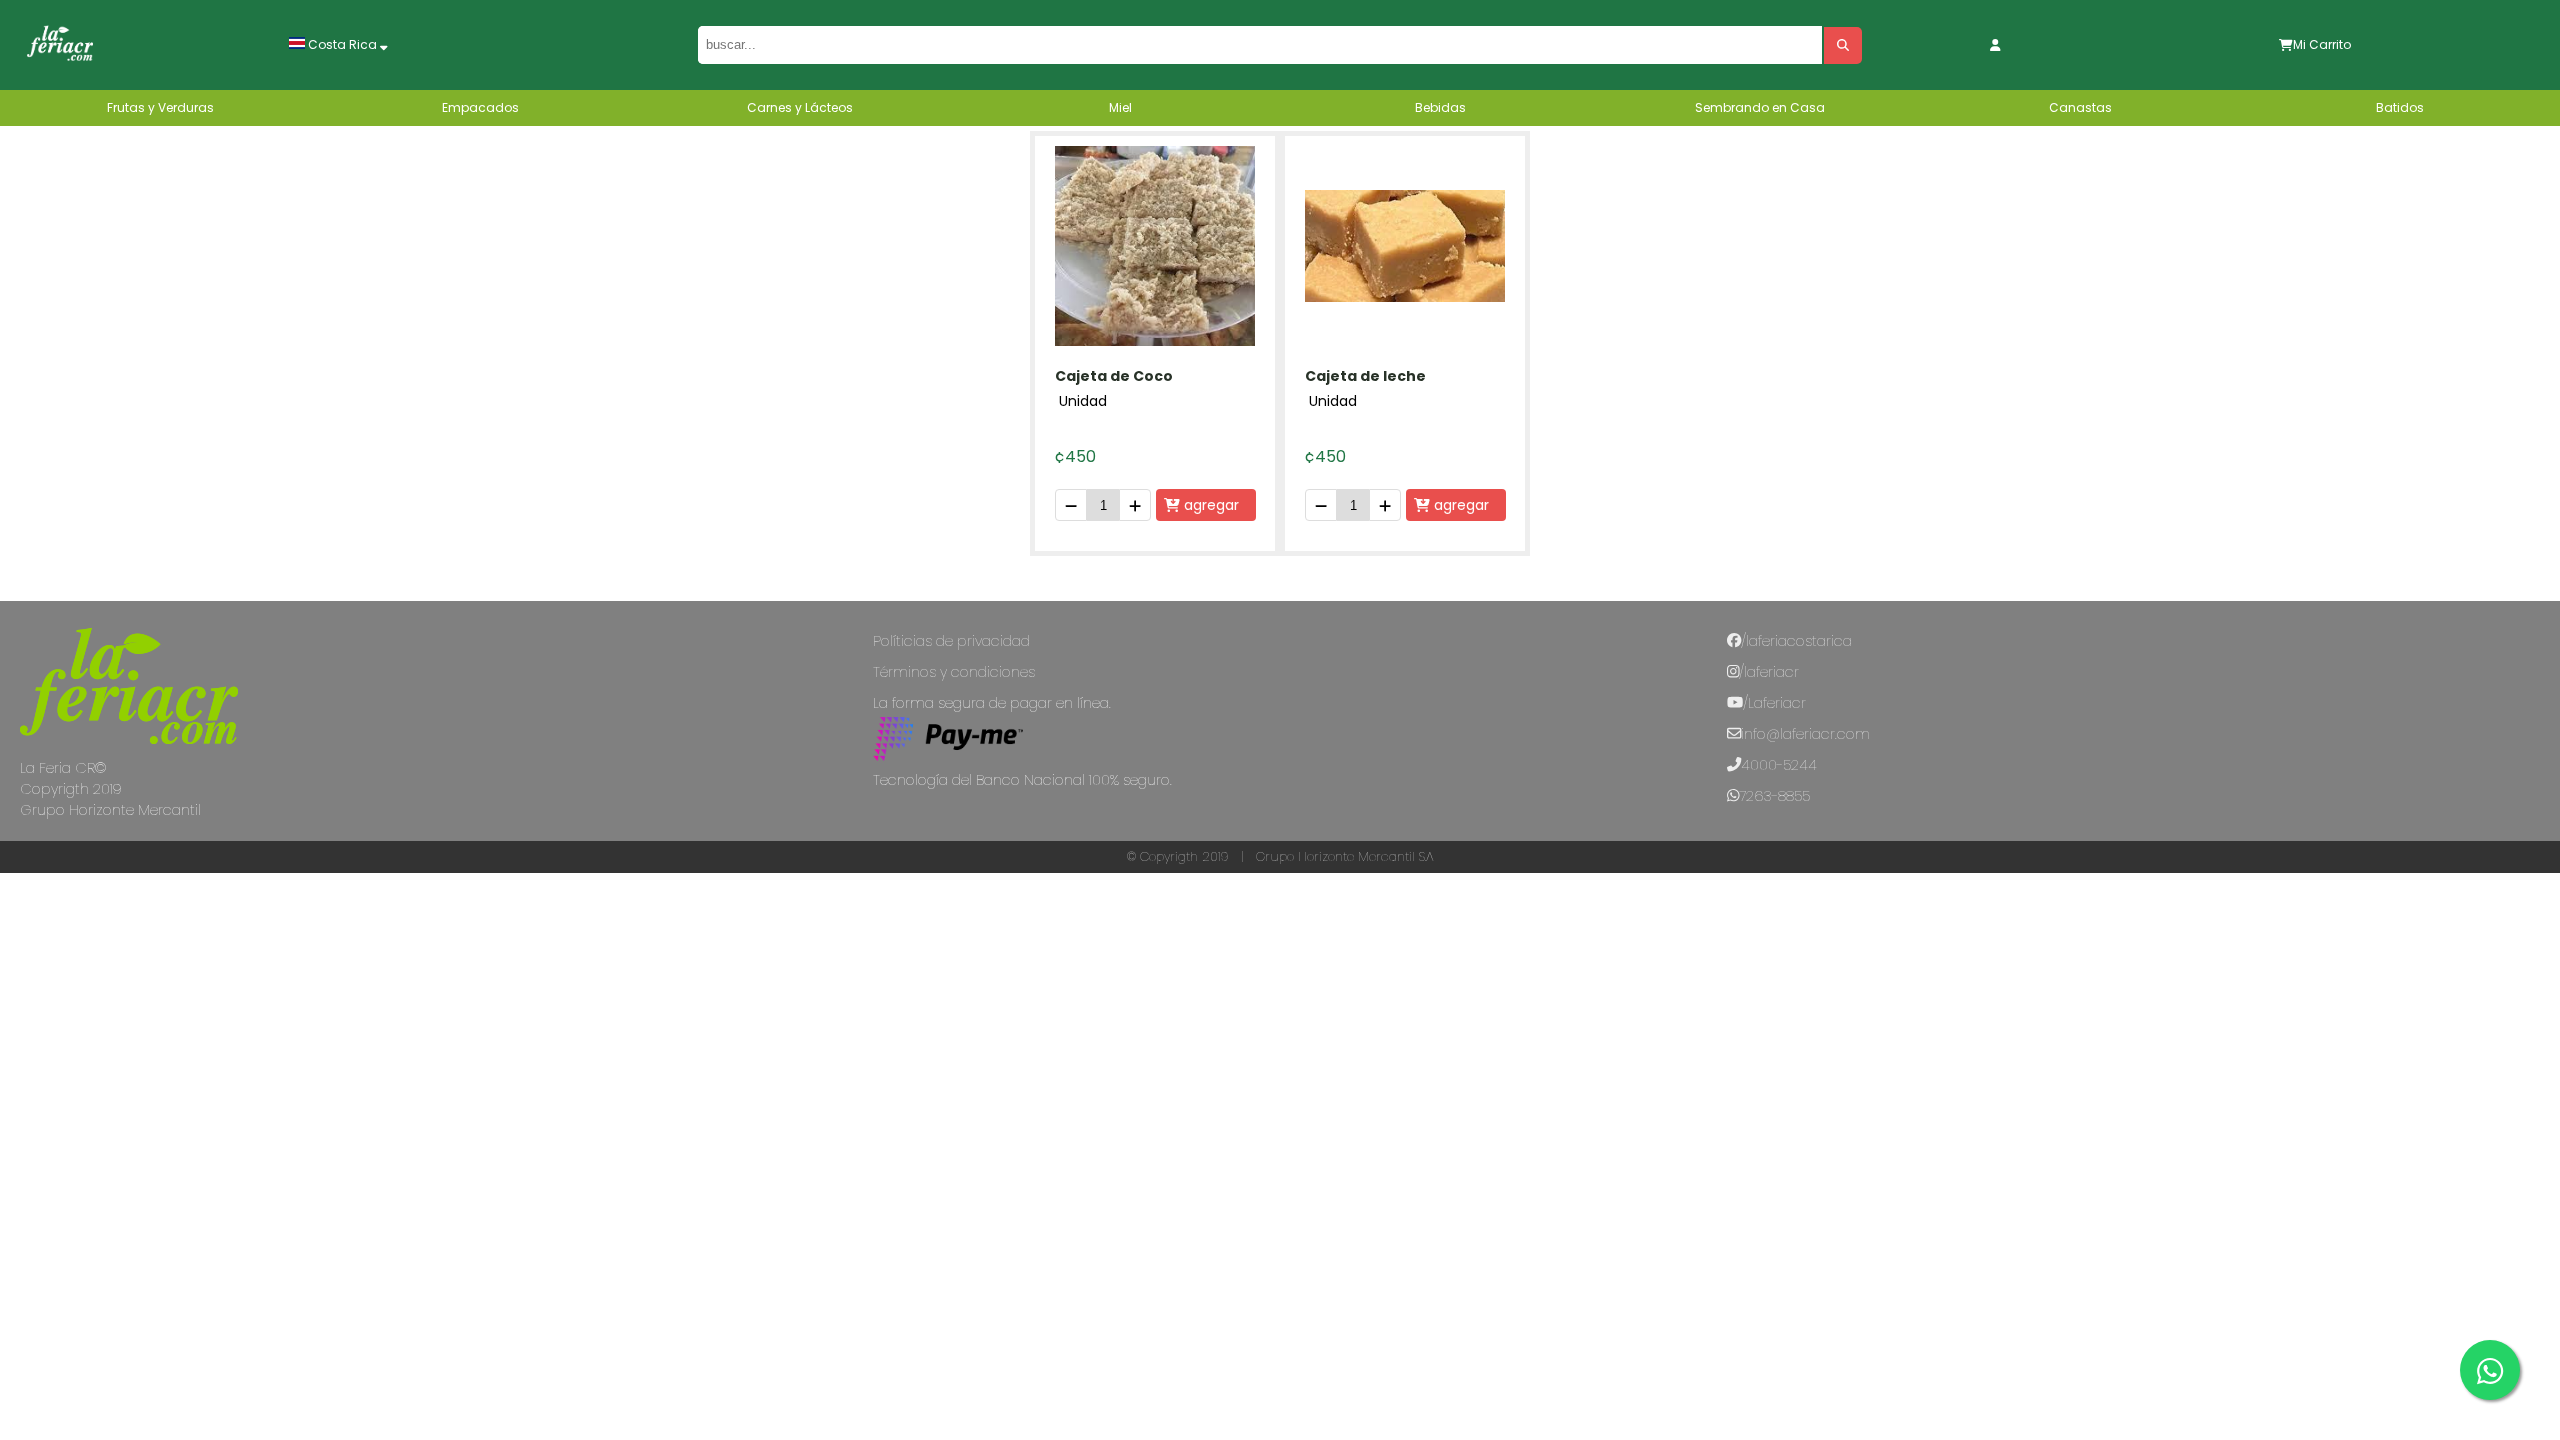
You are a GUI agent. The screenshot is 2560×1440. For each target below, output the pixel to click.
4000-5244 (1779, 765)
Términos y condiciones (954, 672)
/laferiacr (1769, 672)
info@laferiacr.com (1805, 734)
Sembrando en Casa (1760, 107)
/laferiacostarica (1796, 641)
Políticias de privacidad (951, 641)
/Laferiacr (1774, 703)
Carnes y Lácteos (800, 107)
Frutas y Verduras (160, 107)
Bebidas (1440, 107)
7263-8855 (1774, 796)
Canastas (2080, 107)
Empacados (480, 107)
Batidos (2400, 107)
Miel (1120, 107)
